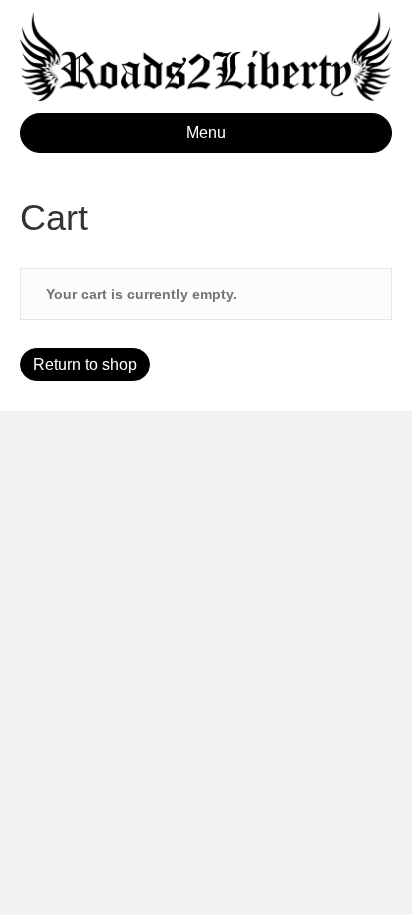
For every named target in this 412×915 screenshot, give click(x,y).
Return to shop (85, 364)
